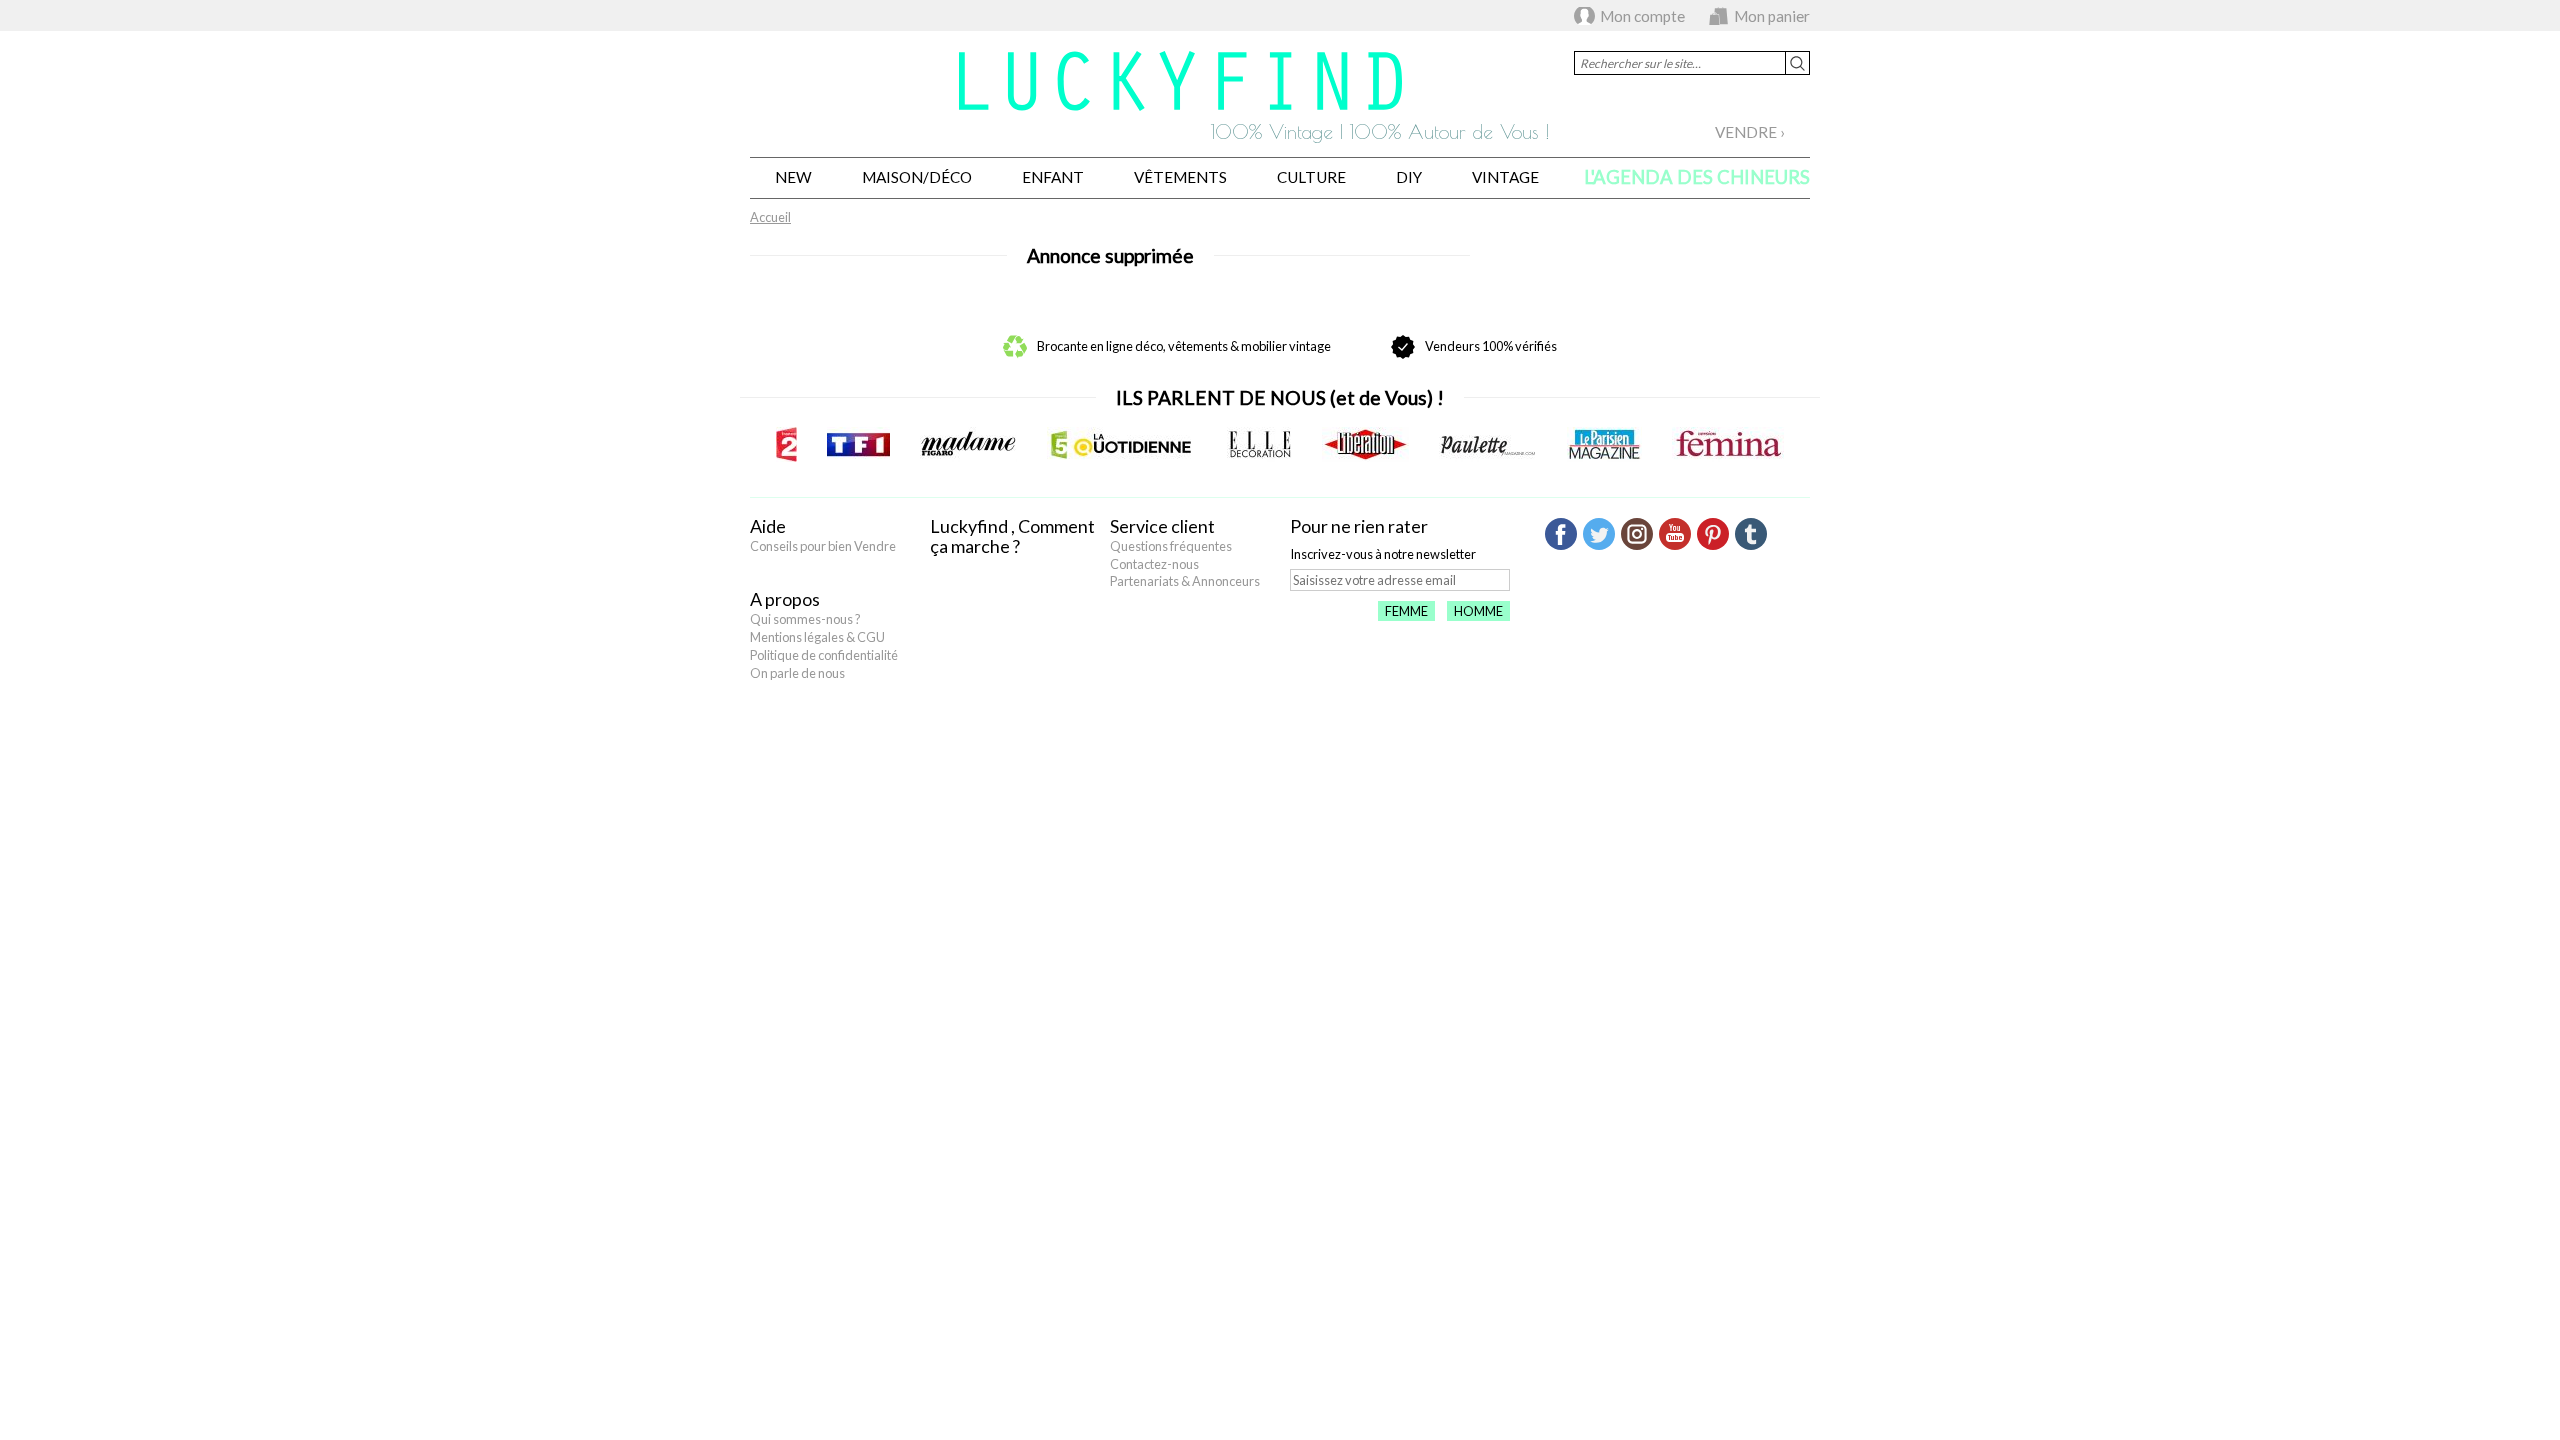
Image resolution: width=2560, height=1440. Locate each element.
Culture (1311, 177)
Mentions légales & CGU (817, 637)
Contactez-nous (1154, 564)
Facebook (1561, 534)
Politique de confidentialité (824, 655)
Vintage (1505, 177)
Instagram (1637, 534)
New (793, 177)
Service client (1162, 526)
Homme (1478, 611)
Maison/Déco (917, 177)
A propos (785, 599)
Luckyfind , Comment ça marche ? (1012, 536)
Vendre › (1750, 132)
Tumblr (1751, 534)
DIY (1409, 177)
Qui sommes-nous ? (805, 619)
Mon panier (1772, 16)
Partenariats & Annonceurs (1185, 581)
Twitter (1599, 534)
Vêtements (1180, 177)
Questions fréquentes (1171, 546)
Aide (768, 526)
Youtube (1675, 534)
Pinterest (1713, 534)
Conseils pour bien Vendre (823, 546)
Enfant (1053, 177)
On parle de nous (797, 673)
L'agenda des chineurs (1697, 177)
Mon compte (1642, 16)
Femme (1406, 611)
